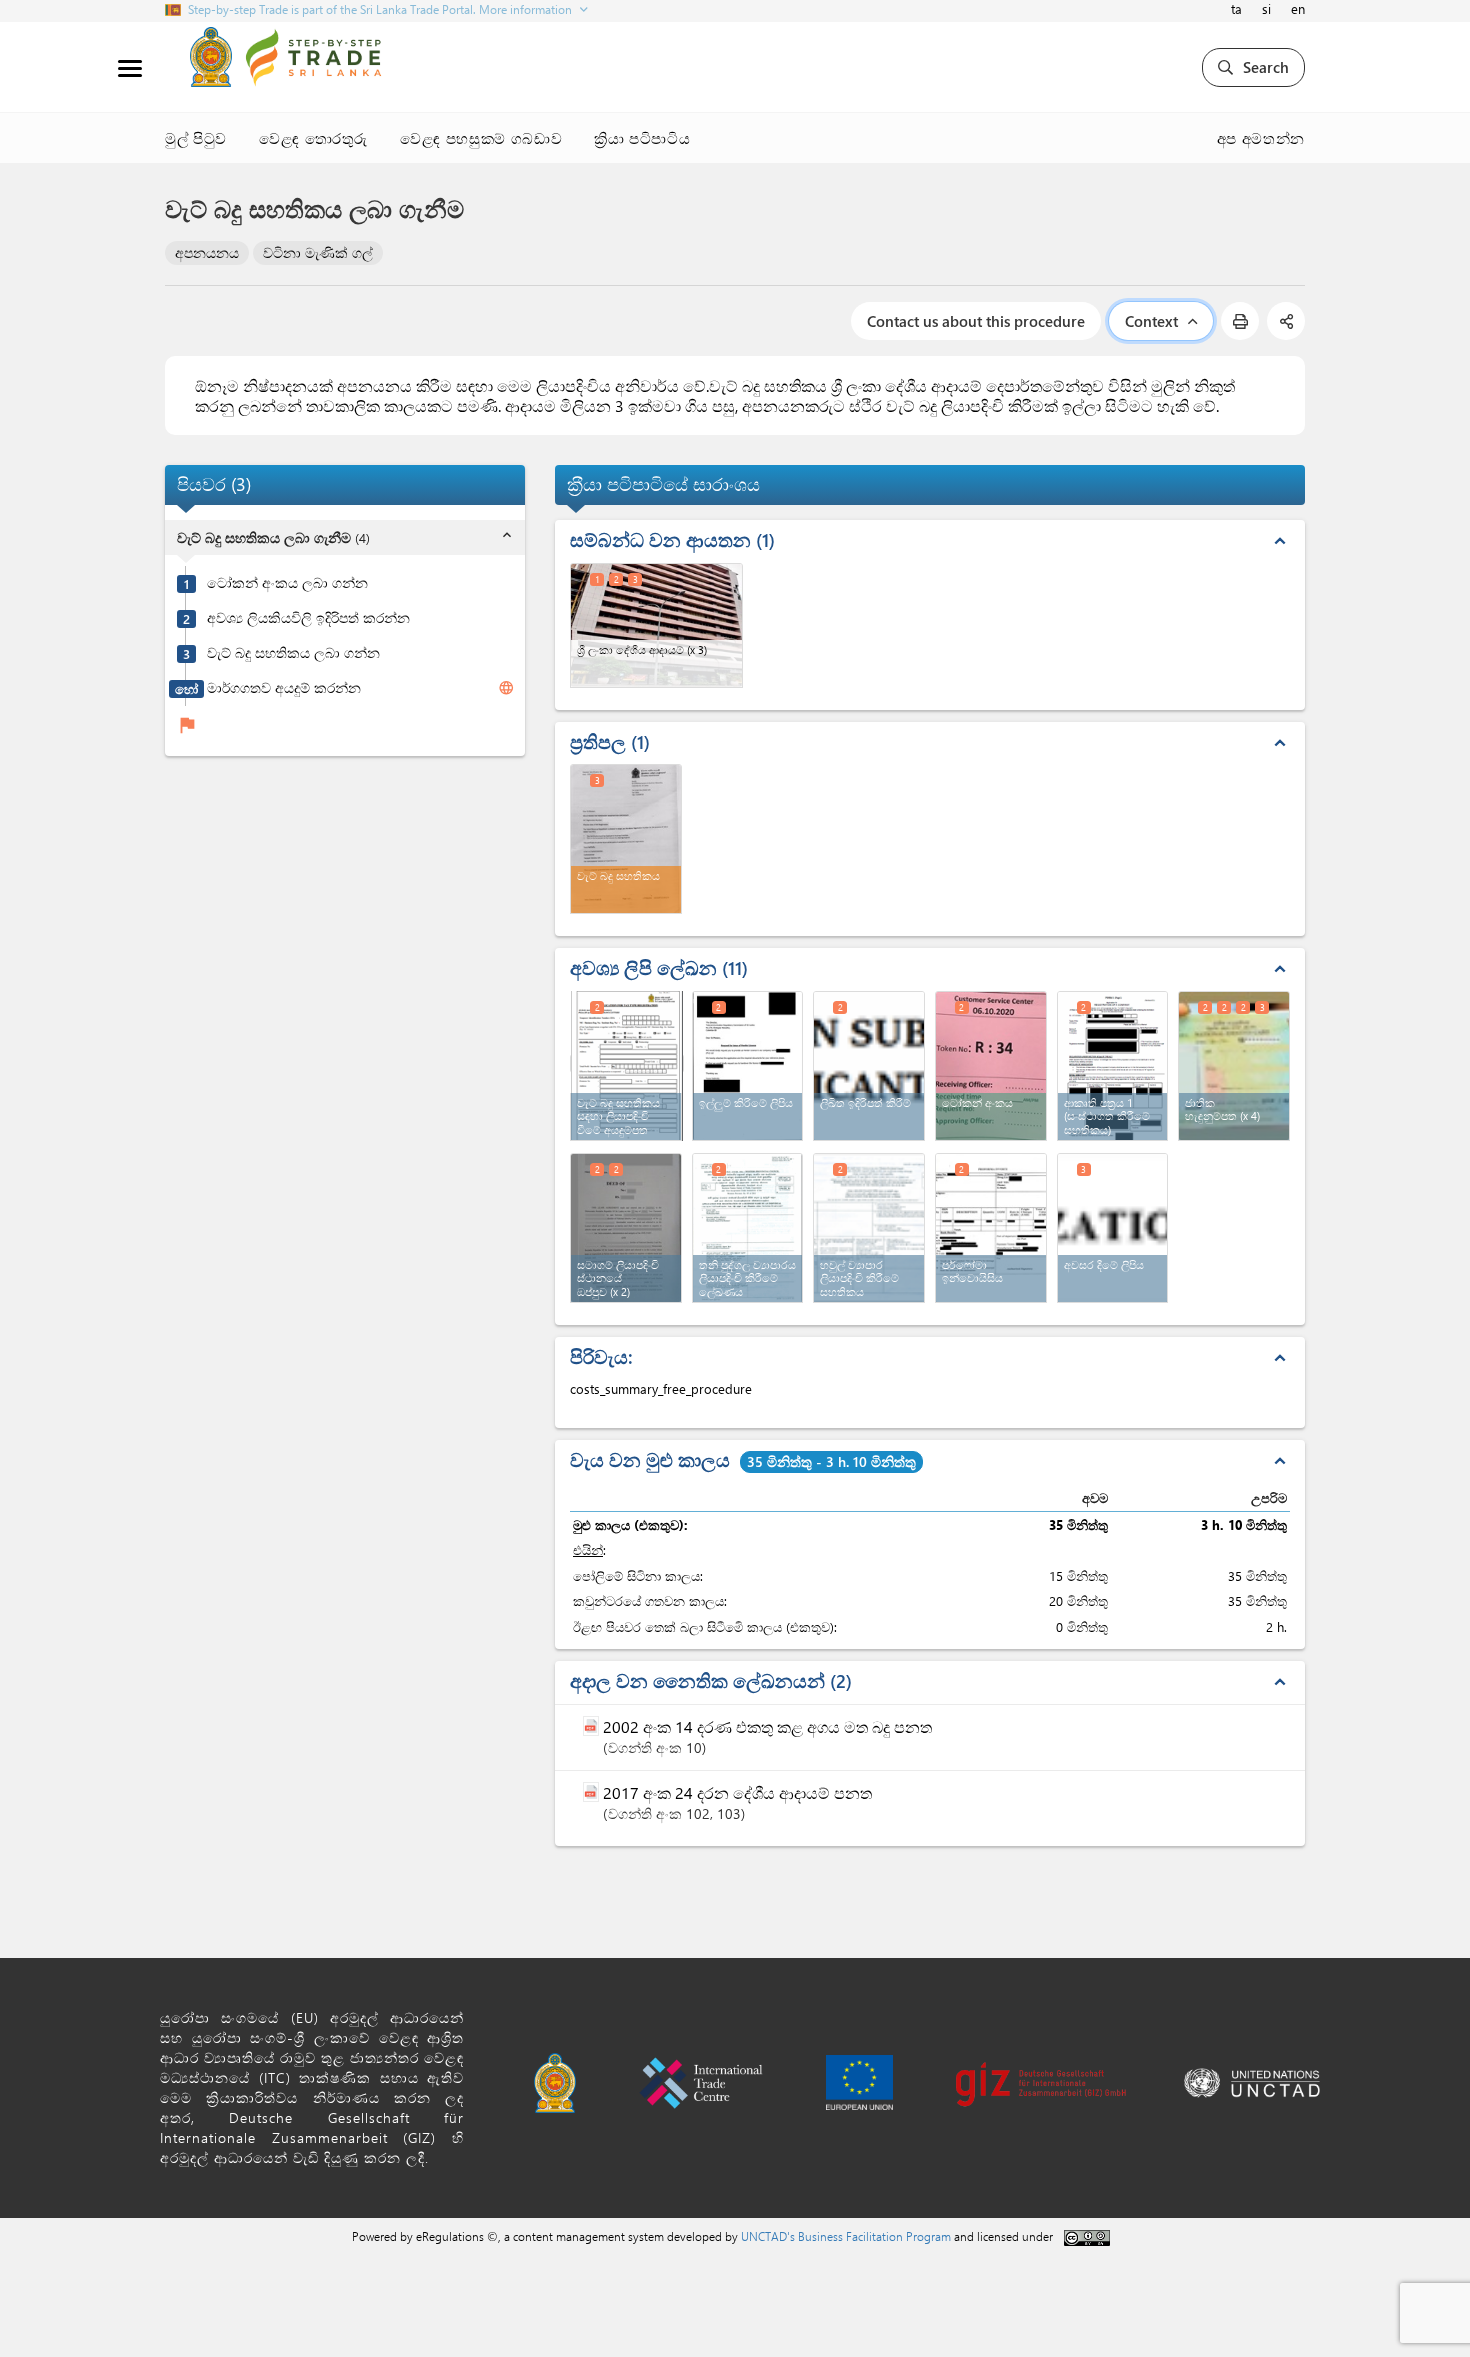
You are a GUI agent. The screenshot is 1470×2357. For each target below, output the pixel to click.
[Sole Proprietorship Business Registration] (748, 1228)
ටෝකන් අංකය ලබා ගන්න (287, 584)
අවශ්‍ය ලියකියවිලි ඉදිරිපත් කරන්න (308, 619)
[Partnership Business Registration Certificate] (869, 1228)
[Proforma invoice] (991, 1228)
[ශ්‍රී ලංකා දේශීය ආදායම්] (656, 625)
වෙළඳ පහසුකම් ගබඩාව (481, 138)
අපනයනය (207, 252)
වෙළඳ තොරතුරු (313, 138)
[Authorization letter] (1113, 1228)
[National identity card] (1234, 1066)
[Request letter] (748, 1066)
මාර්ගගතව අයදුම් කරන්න (284, 689)
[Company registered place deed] (626, 1228)
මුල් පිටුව (196, 138)
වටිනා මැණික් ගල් (318, 252)
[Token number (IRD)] (991, 1066)
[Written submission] (869, 1066)
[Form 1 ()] (1113, 1066)
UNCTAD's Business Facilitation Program (846, 2236)
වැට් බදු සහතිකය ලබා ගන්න (293, 654)
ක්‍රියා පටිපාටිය (642, 138)
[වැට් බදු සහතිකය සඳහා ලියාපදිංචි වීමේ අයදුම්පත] (627, 1063)
